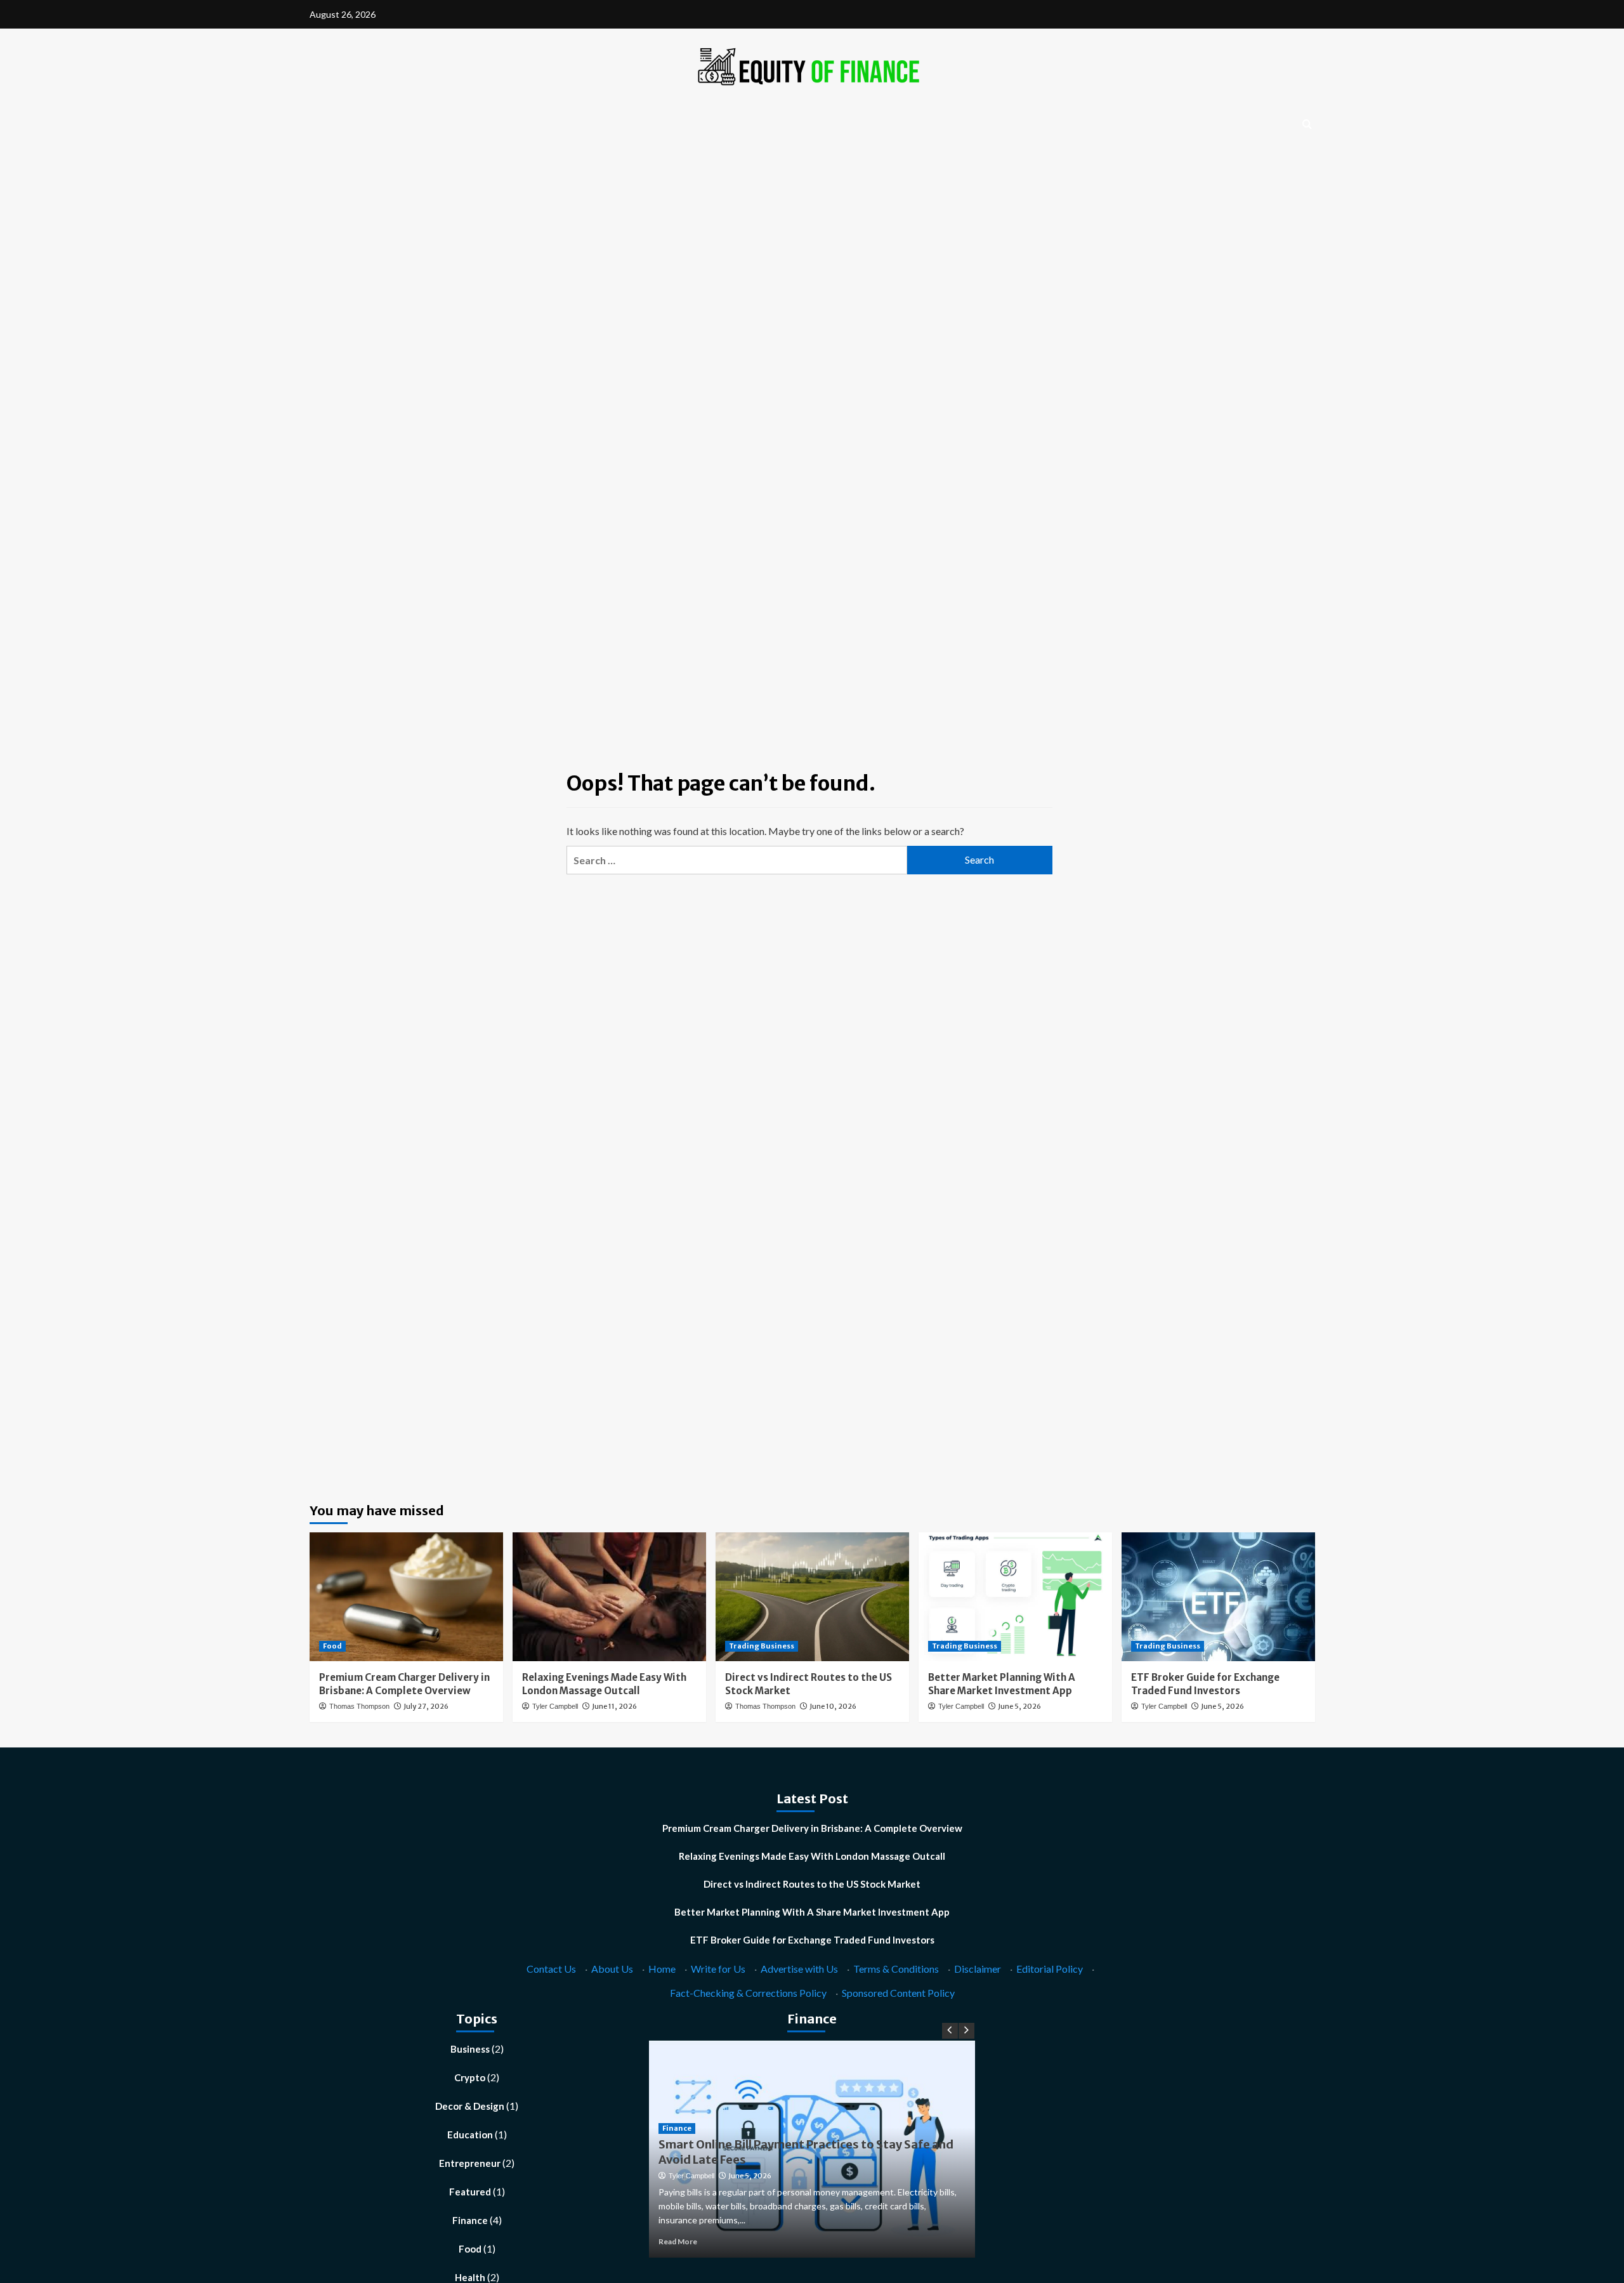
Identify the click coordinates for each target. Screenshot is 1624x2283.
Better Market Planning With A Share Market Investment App (812, 1912)
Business (470, 2049)
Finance (470, 2220)
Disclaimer (978, 1969)
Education (470, 2135)
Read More (678, 2241)
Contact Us (551, 1969)
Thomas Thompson (359, 1706)
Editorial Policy (1050, 1969)
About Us (612, 1969)
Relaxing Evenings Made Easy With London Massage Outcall (812, 1856)
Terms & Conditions (896, 1969)
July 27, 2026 (426, 1706)
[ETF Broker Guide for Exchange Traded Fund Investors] (1218, 1597)
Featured (470, 2192)
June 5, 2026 (1019, 1706)
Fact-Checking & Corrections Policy (748, 1993)
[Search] (1307, 125)
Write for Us (718, 1969)
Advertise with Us (799, 1969)
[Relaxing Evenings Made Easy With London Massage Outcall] (609, 1597)
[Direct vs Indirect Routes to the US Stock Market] (812, 1597)
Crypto (470, 2077)
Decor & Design (470, 2106)
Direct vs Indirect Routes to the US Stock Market (812, 1884)
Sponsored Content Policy (898, 1993)
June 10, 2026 (833, 1706)
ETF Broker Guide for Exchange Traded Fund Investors (812, 1940)
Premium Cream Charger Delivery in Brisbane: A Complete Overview (812, 1828)
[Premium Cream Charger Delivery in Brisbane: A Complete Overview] (406, 1597)
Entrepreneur (470, 2163)
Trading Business (762, 1646)
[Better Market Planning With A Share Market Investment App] (1015, 1597)
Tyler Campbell (555, 1706)
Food (332, 1646)
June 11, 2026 (614, 1706)
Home (662, 1969)
